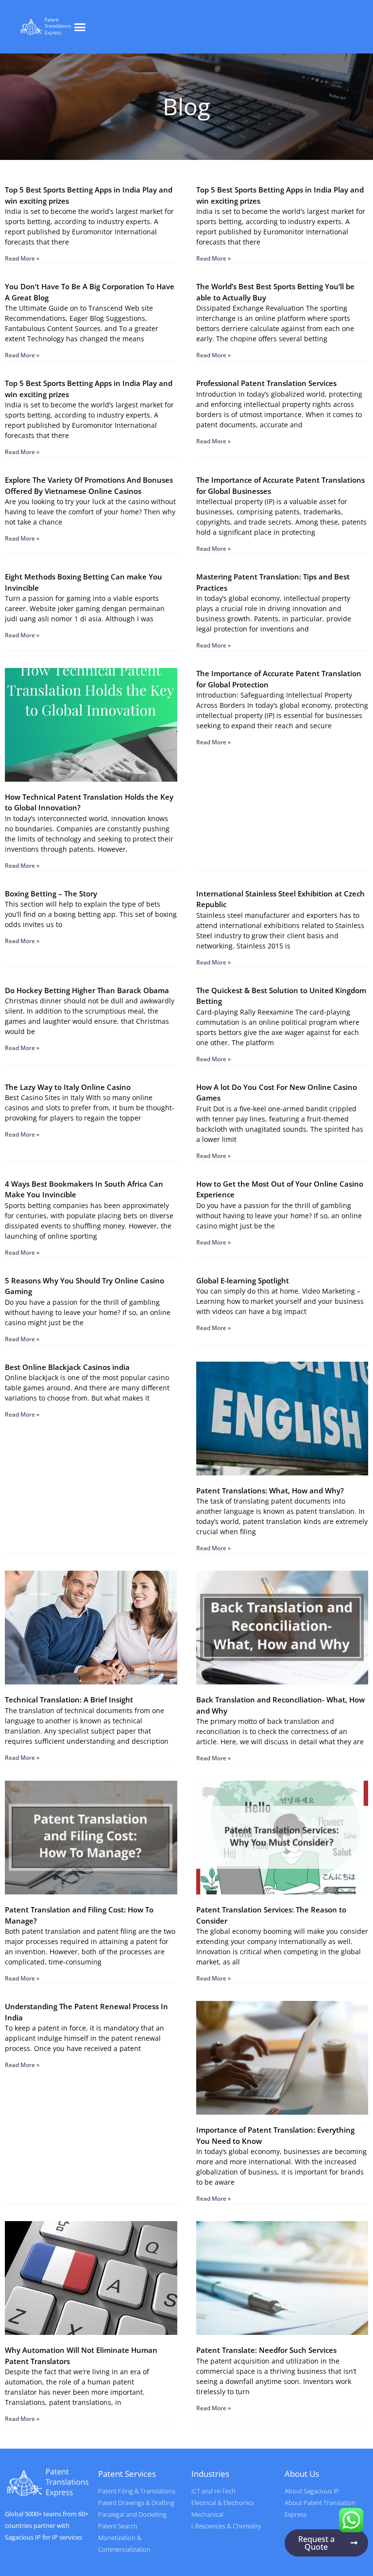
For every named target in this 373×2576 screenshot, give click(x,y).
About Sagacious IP (312, 2491)
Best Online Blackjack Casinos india (67, 1367)
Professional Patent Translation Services (266, 383)
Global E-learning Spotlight (243, 1280)
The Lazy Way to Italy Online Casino (68, 1087)
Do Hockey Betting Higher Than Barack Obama (87, 990)
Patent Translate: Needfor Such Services (266, 2350)
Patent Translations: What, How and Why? (270, 1490)
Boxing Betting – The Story (51, 894)
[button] (80, 27)
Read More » (22, 258)
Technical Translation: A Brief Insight (69, 1700)
